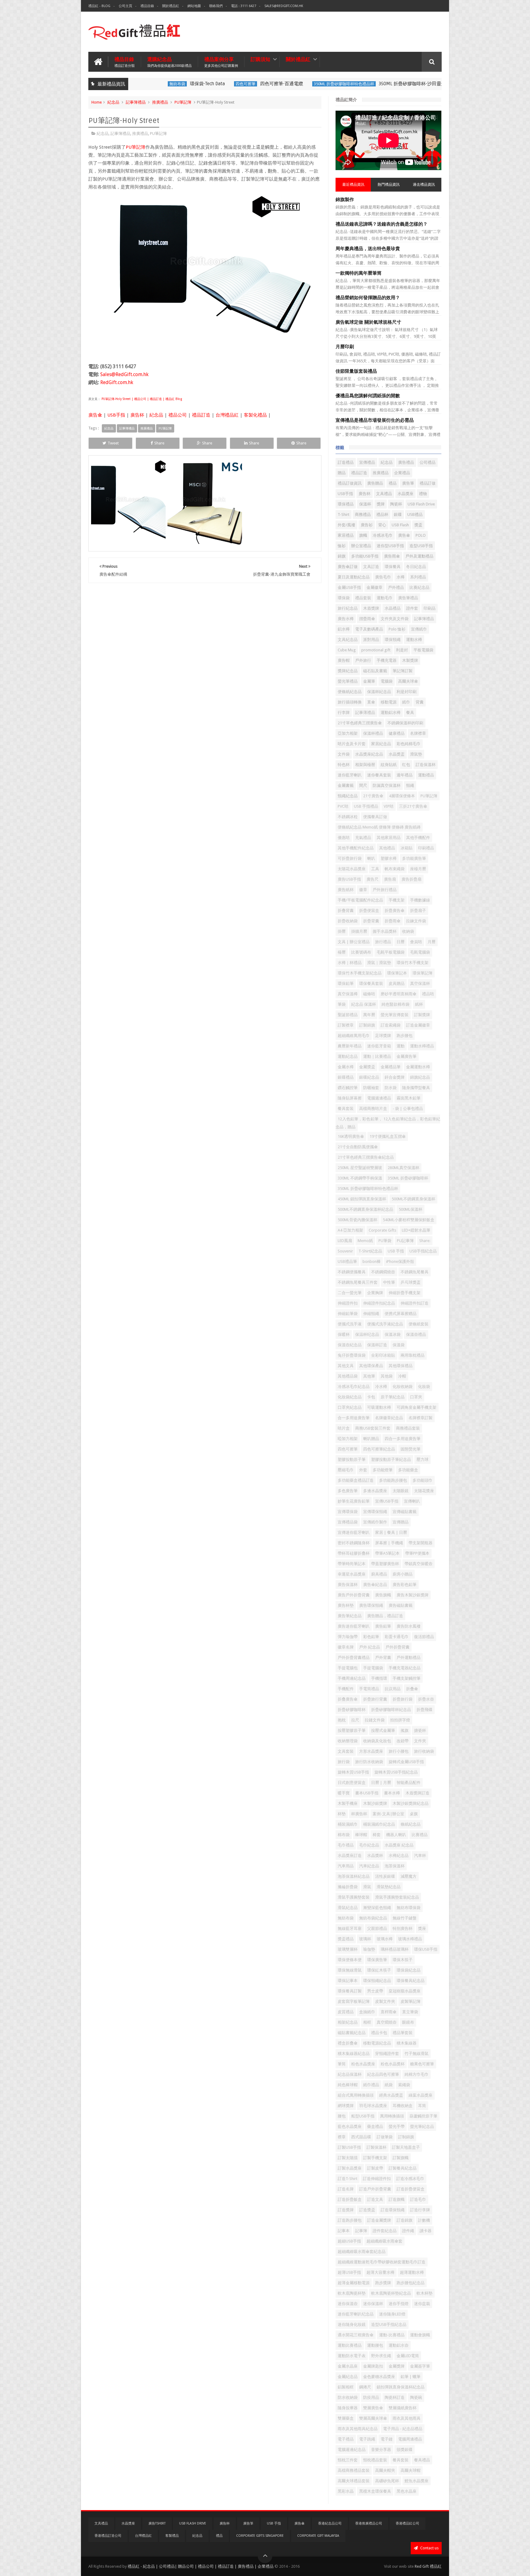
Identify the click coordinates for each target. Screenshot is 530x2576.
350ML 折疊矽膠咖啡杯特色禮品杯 (315, 84)
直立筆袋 (410, 2012)
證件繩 (408, 2231)
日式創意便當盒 (352, 1783)
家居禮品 (346, 535)
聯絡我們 (216, 6)
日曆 (401, 942)
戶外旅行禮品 (385, 890)
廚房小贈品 (403, 1574)
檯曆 (342, 952)
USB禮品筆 (347, 1261)
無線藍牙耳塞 (350, 1928)
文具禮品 (384, 494)
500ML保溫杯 (411, 1209)
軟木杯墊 (424, 2293)
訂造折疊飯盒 (350, 2199)
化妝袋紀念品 (350, 1397)
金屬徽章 (374, 587)
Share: (425, 1241)
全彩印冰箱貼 (383, 1355)
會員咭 (416, 942)
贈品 (342, 473)
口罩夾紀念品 (350, 1407)
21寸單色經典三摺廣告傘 (360, 723)
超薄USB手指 (349, 2272)
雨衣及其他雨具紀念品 (358, 2429)
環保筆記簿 (422, 973)
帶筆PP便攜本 (417, 1553)
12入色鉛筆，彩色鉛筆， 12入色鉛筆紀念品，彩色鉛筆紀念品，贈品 (388, 1123)
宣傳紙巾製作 (375, 1522)
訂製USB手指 (349, 2147)
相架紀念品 (348, 2022)
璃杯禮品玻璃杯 (395, 1949)
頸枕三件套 (348, 2460)
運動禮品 (426, 775)
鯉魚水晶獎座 (417, 2481)
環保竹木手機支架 (413, 963)
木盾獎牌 (371, 608)
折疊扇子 (418, 911)
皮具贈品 (397, 983)
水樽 (401, 577)
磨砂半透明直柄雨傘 (399, 994)
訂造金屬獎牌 (379, 2220)
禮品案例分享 (221, 62)
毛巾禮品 (346, 1845)
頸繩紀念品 (348, 796)
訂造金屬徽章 (418, 1025)
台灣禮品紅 (227, 415)
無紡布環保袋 (409, 1908)
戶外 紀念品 (370, 1647)
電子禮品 (346, 2439)
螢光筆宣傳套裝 (395, 1015)
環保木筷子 (403, 1960)
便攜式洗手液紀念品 (385, 1324)
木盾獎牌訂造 (417, 1793)
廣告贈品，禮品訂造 (385, 1616)
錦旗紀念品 (420, 1077)
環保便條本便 (350, 1960)
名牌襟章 (418, 733)
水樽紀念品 (399, 1856)
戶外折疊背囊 (397, 1647)
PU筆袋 (385, 1241)
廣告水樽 (346, 619)
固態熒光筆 (411, 1449)
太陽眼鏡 (401, 1491)
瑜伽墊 (369, 1949)
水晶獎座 (405, 494)
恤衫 (342, 546)
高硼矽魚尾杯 (387, 2481)
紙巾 (406, 702)
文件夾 (420, 1741)
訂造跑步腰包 (350, 2220)
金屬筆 (369, 681)
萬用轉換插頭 (392, 2116)
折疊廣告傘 (395, 911)
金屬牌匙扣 (373, 2366)
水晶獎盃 (397, 754)
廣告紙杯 (346, 890)
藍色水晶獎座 (350, 2126)
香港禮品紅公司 (407, 2523)
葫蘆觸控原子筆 (423, 2116)
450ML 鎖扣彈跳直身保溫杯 (362, 1199)
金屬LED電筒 (408, 2356)
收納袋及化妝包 (377, 1741)
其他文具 (346, 1366)
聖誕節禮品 (348, 1015)
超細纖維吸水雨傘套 (384, 2241)
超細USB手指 (349, 2241)
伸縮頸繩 (371, 1314)
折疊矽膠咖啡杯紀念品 (391, 1710)
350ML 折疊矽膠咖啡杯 (408, 1178)
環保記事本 (348, 1981)
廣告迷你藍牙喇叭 (354, 1626)
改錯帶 (403, 1741)
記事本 (344, 2231)
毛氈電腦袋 (420, 952)
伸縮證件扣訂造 (415, 1303)
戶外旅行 (363, 660)
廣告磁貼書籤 (401, 1605)
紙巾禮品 (371, 2085)
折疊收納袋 (348, 921)
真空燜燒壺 (387, 2022)
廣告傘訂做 (348, 567)
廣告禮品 (406, 462)
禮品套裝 (363, 598)
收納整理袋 (348, 1741)
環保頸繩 (393, 640)
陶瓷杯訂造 (395, 2397)
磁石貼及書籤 (375, 671)
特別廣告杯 (403, 1928)
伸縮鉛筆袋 (348, 1314)
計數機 (424, 2220)
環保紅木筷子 (379, 1970)
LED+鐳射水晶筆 (416, 1230)
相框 (367, 2022)
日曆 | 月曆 (381, 1783)
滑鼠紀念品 (348, 1908)
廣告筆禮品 (408, 598)
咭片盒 (344, 1428)
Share (159, 443)
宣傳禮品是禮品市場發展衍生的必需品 (375, 420)
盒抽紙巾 (367, 2012)
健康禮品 (397, 733)
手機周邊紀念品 (352, 1678)
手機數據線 (420, 900)
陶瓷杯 (396, 504)
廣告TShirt (157, 2523)
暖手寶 (344, 1793)
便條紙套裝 (419, 1324)
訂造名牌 (346, 2189)
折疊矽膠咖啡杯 (352, 1710)
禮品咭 (428, 994)
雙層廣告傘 (373, 2408)
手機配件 (346, 1689)
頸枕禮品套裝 (375, 2460)
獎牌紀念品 (348, 671)
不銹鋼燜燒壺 (383, 1272)
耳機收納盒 (403, 2106)
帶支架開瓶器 (421, 1543)
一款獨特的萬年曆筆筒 (359, 273)
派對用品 (371, 640)
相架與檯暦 (365, 765)
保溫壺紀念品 (350, 1345)
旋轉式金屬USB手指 (406, 1762)
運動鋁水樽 (391, 713)
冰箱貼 (407, 848)
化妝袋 (424, 1387)
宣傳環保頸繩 (375, 1512)
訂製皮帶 (375, 2168)
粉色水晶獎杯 (393, 2064)
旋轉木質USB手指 (353, 1772)
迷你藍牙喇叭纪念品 (356, 2314)
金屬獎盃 (367, 1067)
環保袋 (344, 598)
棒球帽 (361, 1835)
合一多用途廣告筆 (354, 1418)
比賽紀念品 (419, 587)
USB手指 (116, 415)
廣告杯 (137, 415)
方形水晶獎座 (371, 1751)
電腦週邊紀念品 (352, 2450)
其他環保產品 (371, 1366)
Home (97, 102)
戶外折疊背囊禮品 (354, 1658)
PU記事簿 (405, 1241)
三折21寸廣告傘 (413, 806)
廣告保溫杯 (348, 1585)
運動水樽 (414, 640)
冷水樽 (381, 1387)
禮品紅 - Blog (99, 6)
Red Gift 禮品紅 (428, 2566)
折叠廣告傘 (348, 1699)
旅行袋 (344, 1762)
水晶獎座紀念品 (369, 754)
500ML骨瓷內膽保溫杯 (357, 1220)
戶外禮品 (396, 587)
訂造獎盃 (367, 2210)
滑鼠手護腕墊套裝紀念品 (397, 1897)
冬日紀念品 (416, 567)
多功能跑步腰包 (393, 1480)
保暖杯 (344, 1334)
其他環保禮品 (401, 1366)
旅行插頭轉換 (350, 702)
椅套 (377, 1835)
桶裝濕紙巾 (348, 1824)
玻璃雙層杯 (348, 1949)
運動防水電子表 (352, 2356)
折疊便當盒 (369, 911)
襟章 (342, 2137)
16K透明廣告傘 (351, 1136)
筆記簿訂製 (403, 671)
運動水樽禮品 (422, 1046)
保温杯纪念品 (367, 1334)
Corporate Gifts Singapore (260, 2536)
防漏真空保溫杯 (387, 785)
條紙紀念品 (411, 1824)
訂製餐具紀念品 (403, 2168)
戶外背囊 (383, 1658)
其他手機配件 (418, 838)
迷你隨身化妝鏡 (352, 2324)
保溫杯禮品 (373, 733)
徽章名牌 (346, 1647)
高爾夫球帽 (411, 2470)
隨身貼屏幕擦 (350, 1098)
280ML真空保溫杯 (403, 1168)
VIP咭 (389, 806)
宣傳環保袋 (348, 1512)
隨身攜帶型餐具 (416, 1088)
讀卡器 (426, 2231)
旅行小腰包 (399, 1751)
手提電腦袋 (373, 1668)
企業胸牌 (375, 1293)
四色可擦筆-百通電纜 (252, 84)
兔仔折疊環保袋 (352, 1355)
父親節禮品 (377, 1928)
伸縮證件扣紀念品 (379, 1303)
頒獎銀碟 (405, 2450)
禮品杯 (382, 514)
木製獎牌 (410, 660)
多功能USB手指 (365, 556)
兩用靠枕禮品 (413, 1355)
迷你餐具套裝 (379, 775)
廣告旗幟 (383, 1595)
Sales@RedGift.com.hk (284, 6)
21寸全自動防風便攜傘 (358, 1147)
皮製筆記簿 (411, 2001)
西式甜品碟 (361, 2137)
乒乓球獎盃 (411, 1282)
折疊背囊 (371, 921)
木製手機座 (348, 1803)
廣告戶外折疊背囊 (354, 1595)
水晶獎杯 (375, 1856)
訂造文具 (375, 2199)
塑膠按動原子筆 (352, 1459)
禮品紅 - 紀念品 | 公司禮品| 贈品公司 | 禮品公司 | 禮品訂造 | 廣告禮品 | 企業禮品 (201, 2566)
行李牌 (344, 713)
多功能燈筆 (383, 1470)
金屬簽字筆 (420, 2366)
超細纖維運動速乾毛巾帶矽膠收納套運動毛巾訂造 (382, 2262)
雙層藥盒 (346, 2418)
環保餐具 (393, 567)
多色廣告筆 (348, 1491)
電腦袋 (387, 681)
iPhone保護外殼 (400, 1261)
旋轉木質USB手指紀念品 (396, 1772)
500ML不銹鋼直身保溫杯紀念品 (365, 1209)
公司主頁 (125, 6)
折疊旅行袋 (403, 1699)
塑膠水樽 (389, 858)
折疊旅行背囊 (375, 1699)
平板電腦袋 (423, 650)
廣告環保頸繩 (371, 1605)
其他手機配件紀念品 (356, 848)
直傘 (371, 702)
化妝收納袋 (403, 1387)
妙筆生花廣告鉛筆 (354, 1501)
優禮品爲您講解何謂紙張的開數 (368, 396)
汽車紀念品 (369, 1866)
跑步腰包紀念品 (411, 2283)
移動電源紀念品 (377, 2043)
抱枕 (342, 1720)
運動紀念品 (348, 1056)
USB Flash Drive (421, 504)
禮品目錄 (147, 6)
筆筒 (342, 2064)
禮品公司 (178, 415)
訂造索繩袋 (391, 1025)
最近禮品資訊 (353, 185)
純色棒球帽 (348, 2085)
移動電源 (389, 702)
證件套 (412, 608)
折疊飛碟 (424, 1710)
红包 (406, 765)
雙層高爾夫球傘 (373, 2418)
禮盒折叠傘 (348, 2043)
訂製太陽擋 (348, 2158)
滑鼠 (367, 1887)
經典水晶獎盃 (391, 2095)
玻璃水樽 (385, 1939)
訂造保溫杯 (426, 765)
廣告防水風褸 (409, 1626)
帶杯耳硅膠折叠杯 (354, 1553)
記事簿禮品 (136, 102)
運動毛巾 (385, 598)
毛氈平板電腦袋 (391, 952)
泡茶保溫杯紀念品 (354, 1876)
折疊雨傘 (393, 921)
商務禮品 (363, 514)
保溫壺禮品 (416, 1334)
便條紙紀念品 (350, 692)
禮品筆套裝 (403, 2033)
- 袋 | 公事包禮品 (408, 1109)
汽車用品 (346, 1866)
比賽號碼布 (361, 952)
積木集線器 (407, 2043)
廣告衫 (367, 525)
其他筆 (369, 1376)
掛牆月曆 (359, 931)
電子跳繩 (367, 2439)
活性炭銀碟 (385, 1876)
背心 (382, 525)
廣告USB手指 (349, 879)
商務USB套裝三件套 (373, 1428)
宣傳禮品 (367, 462)
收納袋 (408, 931)
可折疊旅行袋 (350, 858)
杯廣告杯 (359, 1814)
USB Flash (400, 525)
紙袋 (389, 2085)
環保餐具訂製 (350, 1991)
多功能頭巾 (422, 1480)
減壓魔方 (409, 1876)
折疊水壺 (426, 1699)
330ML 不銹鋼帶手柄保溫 (360, 1178)
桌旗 (414, 1814)
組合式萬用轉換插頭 (356, 2095)
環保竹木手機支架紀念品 (360, 973)
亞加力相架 (348, 733)
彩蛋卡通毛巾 (397, 1637)
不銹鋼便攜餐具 (352, 1272)
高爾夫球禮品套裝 (354, 2481)
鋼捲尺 (365, 2387)
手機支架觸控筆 (407, 1678)
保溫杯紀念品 (379, 692)
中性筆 (389, 1282)
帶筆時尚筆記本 (352, 1564)
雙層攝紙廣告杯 (403, 2408)
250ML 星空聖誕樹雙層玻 (360, 1168)
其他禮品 (387, 848)
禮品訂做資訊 (350, 483)
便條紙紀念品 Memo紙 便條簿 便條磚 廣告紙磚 (379, 827)
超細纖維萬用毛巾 (354, 1036)
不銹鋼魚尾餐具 (415, 1272)
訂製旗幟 (401, 2158)
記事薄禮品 (365, 713)
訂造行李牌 (420, 2210)
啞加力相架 (348, 1439)
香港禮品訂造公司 (108, 2536)
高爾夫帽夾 (385, 2470)
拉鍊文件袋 (416, 921)
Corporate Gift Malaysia (318, 2536)
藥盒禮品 (375, 2126)
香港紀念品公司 (330, 2523)
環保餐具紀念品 (411, 1981)
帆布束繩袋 (395, 869)
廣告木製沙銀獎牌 (413, 1595)
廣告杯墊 (346, 1605)
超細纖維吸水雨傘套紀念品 (362, 2252)
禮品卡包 (379, 2033)
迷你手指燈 (399, 2304)
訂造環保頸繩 (393, 2210)
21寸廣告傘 (373, 796)
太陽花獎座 (424, 1491)
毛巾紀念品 (369, 1845)
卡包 (371, 1397)
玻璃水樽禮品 (410, 1939)
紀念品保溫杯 (350, 2074)
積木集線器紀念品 (354, 2054)
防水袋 (391, 1088)
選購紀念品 (169, 62)
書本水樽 (392, 1793)
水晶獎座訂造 (350, 1856)
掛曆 (342, 931)
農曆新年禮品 (350, 1046)
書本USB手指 (367, 1793)
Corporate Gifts (382, 1230)
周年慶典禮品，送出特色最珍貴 (368, 249)
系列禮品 (418, 577)
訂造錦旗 (405, 2220)
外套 (363, 1470)
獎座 (422, 1928)
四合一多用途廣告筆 (403, 1439)
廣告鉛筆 (383, 1626)
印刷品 (430, 608)
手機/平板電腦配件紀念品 (360, 900)
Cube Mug (347, 650)
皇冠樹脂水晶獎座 (405, 1991)
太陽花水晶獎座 (352, 869)
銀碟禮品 (346, 1077)
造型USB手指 (421, 546)
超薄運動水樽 (412, 2272)
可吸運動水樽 (379, 1407)
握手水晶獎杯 (385, 931)
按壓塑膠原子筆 (352, 1730)
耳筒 (422, 2106)
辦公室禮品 (361, 546)
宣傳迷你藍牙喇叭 (354, 1532)
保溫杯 (365, 504)
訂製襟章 (346, 1025)
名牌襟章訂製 (421, 1418)
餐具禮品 (422, 2460)
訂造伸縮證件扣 (377, 2179)
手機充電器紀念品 (405, 1668)
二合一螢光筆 (350, 1293)
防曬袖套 (371, 1088)
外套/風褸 (346, 525)
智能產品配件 (409, 1783)
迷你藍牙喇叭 (350, 775)
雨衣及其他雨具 (407, 2418)
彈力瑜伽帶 (348, 1637)
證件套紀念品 (385, 2231)
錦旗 (342, 556)
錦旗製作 (345, 200)
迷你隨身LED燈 (392, 2314)
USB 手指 (396, 1251)
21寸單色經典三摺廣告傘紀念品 (366, 1157)
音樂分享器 (381, 2450)
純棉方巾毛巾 (417, 2074)
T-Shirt (344, 514)
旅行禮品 (383, 942)
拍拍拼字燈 (400, 1720)
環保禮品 (346, 504)
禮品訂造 (201, 415)
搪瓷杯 (420, 1730)
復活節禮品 (424, 1637)
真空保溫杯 (420, 983)
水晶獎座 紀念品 (399, 1845)
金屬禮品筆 (391, 1067)
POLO (421, 535)
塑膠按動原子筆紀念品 (391, 1459)
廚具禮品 (379, 1574)
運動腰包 (375, 2345)
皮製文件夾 (385, 2001)
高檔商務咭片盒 (373, 1109)
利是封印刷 (407, 692)
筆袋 (342, 1004)
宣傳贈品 (401, 1522)
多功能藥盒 (408, 1470)
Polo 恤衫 (397, 629)
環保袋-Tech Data (178, 84)
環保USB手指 (426, 1949)
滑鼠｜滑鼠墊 (379, 963)
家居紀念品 (381, 744)
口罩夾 (416, 1397)
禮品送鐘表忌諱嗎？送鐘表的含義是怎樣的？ (382, 224)
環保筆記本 (397, 973)
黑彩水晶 (346, 2491)
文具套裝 (346, 1751)
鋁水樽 (344, 629)
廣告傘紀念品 (375, 1585)
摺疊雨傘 (367, 619)
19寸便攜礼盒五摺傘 (388, 1136)
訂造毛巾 (418, 2199)
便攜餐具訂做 (375, 817)
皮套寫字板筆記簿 (354, 2001)
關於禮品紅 (171, 6)
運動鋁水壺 (399, 2345)
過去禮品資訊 (424, 185)
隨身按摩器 (348, 2408)
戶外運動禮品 (409, 1658)
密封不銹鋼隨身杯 (354, 1543)
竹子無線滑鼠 (417, 2054)
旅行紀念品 (348, 608)
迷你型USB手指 (390, 546)
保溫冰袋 (393, 1334)
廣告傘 (95, 415)
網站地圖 (194, 6)
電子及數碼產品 (369, 629)
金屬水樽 (346, 1067)
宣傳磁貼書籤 (405, 1512)
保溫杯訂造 (377, 1345)
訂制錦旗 (406, 2137)
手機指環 (379, 1678)
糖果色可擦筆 (422, 2064)
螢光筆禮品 (348, 681)
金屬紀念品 (348, 2377)
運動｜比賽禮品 (377, 1056)
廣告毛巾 (383, 577)
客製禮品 (172, 2536)
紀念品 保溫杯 (364, 1004)
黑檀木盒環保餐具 (375, 2491)
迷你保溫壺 (348, 2304)
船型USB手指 (363, 2116)
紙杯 (419, 1004)
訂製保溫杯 (376, 2147)
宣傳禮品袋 (348, 1522)
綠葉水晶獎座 (421, 2095)
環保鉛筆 (346, 983)
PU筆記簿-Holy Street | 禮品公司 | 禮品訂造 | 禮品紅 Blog (141, 399)
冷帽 (402, 1376)
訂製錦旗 (367, 1025)
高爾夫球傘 (408, 681)
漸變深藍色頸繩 (377, 1908)
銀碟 (398, 514)
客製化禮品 (255, 415)
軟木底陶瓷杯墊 (352, 2293)
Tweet (113, 443)
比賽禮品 (420, 1835)
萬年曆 (369, 1015)
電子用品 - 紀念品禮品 (403, 2429)
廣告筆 (408, 483)
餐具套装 (346, 1109)
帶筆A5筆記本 (387, 1553)
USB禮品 (415, 514)
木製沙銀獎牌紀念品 (411, 1803)
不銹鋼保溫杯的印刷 (405, 723)
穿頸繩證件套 (387, 2054)
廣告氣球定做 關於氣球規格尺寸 (368, 322)
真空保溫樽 (348, 994)
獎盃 (418, 525)
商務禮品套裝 (408, 1428)
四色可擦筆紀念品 (379, 1449)
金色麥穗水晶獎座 (379, 2377)
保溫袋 (399, 1345)
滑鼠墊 (416, 754)
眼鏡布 (408, 2022)
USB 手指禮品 (366, 806)
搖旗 (405, 1730)
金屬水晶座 (348, 2366)
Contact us (429, 2548)
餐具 (410, 713)
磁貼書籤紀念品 (352, 2033)
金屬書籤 (346, 785)
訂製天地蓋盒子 (406, 2147)
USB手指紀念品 (423, 1251)
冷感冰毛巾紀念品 (354, 1387)
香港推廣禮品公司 (369, 2523)
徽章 (363, 890)
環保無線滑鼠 (350, 1970)
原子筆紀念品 (393, 1397)
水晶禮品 (393, 608)
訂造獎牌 (346, 2210)
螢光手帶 (397, 2126)
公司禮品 (428, 462)
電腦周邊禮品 (410, 2439)
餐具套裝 (401, 2460)
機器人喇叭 (396, 1835)
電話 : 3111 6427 (244, 6)
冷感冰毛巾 (383, 535)
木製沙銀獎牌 (375, 1803)
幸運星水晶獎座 (352, 1574)
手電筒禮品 (369, 1689)
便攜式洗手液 (350, 1324)
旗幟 (363, 535)
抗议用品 (393, 1689)
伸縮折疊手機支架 (405, 1293)
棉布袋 (344, 1835)
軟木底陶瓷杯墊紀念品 (391, 2293)
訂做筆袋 (385, 2137)
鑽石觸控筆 (348, 1088)
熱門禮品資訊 (389, 185)
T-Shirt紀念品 (370, 1251)
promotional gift (376, 650)
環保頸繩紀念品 (377, 1981)
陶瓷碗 (416, 2397)
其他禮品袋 (348, 1376)
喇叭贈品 (371, 1439)
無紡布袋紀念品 (373, 1918)
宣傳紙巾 (419, 629)
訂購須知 (260, 59)
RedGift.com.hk (117, 382)
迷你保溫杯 (373, 2304)
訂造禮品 (346, 462)
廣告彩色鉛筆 (405, 1585)
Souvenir (345, 1251)
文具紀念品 (348, 640)
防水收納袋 (348, 2397)
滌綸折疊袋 (348, 1887)
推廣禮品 (160, 102)
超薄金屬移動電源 (354, 2283)
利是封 (402, 650)
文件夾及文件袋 (395, 619)
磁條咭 (369, 994)
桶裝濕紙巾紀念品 (379, 1824)
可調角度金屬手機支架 (417, 1407)
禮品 (393, 483)
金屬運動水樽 (418, 1067)
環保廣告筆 (377, 1960)
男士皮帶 (375, 1991)
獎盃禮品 (346, 1939)
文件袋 (344, 754)
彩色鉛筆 (371, 1637)
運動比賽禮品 (350, 2345)
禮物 (423, 494)
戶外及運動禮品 (419, 556)
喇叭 (371, 858)
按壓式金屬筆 (383, 1730)
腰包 (342, 2116)
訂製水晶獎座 (350, 2168)
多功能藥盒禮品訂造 (356, 1480)
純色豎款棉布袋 (396, 1004)
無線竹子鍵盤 (405, 1918)
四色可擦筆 (216, 84)
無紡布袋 (148, 84)
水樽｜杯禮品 (350, 963)
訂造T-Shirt (348, 2179)
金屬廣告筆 (407, 1056)
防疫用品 (371, 2397)
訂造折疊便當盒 (411, 2189)
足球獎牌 (383, 1036)
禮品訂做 (428, 483)
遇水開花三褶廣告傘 (356, 2335)
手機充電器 (387, 660)
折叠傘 (412, 1689)
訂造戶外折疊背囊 (375, 2189)
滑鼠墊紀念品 (389, 1887)
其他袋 (387, 1376)
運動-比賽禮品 (392, 2335)
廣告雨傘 (392, 556)
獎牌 (381, 504)
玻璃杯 (365, 1939)
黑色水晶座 (407, 2491)
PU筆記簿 (183, 102)
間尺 (363, 785)
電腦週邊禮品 (379, 1098)
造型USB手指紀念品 (389, 2324)
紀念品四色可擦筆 (383, 2074)
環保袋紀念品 (409, 1970)
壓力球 (422, 1459)
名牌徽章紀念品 (389, 1418)
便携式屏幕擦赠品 (401, 1314)
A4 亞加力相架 (350, 1230)
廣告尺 (373, 879)
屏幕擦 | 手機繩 (389, 1543)
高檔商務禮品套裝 (354, 2470)
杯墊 (342, 1814)
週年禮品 (405, 775)
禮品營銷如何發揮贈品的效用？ (368, 298)
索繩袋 (404, 2085)
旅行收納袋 (424, 1751)
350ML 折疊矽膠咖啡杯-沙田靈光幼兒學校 (392, 84)
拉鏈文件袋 (375, 1720)
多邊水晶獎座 (375, 1491)
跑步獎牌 (383, 2283)
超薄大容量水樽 (380, 2272)
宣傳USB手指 (387, 1501)
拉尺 (355, 1720)
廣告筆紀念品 (350, 1616)
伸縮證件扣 (348, 1303)
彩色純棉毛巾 (409, 744)
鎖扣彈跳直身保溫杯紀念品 (401, 2387)
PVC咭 (343, 806)
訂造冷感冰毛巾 (410, 2179)
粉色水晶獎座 (363, 2064)
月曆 (432, 942)
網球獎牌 (346, 2106)
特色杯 (344, 765)
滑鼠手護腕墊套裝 (354, 1897)
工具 (375, 869)
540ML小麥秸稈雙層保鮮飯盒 (409, 1220)
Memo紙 (365, 1241)
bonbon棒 (372, 1261)
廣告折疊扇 (411, 879)
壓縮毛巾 (346, 1470)
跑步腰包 (405, 1036)
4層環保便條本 (402, 796)
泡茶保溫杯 (395, 1866)
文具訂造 (371, 567)
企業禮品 (402, 473)
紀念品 (113, 102)
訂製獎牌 (422, 1015)
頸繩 (410, 785)
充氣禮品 (363, 838)
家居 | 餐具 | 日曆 (391, 1532)
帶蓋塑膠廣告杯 (385, 1564)
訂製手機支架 (375, 2158)
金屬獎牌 (397, 2366)
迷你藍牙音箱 (379, 1046)
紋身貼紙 (389, 765)
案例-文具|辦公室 (388, 1814)
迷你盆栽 (422, 2304)
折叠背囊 (346, 911)
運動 (401, 1046)
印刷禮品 (426, 848)
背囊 (420, 702)
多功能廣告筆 (414, 858)
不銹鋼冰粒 (348, 817)
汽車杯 (420, 1856)
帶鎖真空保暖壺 (419, 1564)
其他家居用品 (389, 838)
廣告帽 (344, 660)
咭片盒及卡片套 (352, 744)
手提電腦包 (348, 1668)
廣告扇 (390, 879)
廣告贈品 (375, 483)
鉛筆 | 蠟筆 (411, 2377)
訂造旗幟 (397, 2199)
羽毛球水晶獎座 (373, 2106)
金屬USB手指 (349, 587)
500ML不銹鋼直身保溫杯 (413, 1199)
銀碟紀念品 (369, 1077)
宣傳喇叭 (412, 1501)
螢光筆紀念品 (422, 2126)
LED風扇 (345, 1241)
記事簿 (361, 2231)
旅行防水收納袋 (369, 1762)
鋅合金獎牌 (395, 1077)
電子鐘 (387, 2439)
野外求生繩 (381, 2356)
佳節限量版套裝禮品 (356, 371)
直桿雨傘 (389, 2012)
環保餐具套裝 (371, 983)
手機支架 (397, 900)
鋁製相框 (346, 2387)
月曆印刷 (345, 347)
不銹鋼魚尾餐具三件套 (358, 1282)
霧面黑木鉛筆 (409, 1098)
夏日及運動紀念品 (354, 577)
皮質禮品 (346, 2012)
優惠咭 (344, 838)
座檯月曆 (418, 869)
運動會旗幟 (420, 2335)
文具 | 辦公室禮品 (354, 942)
